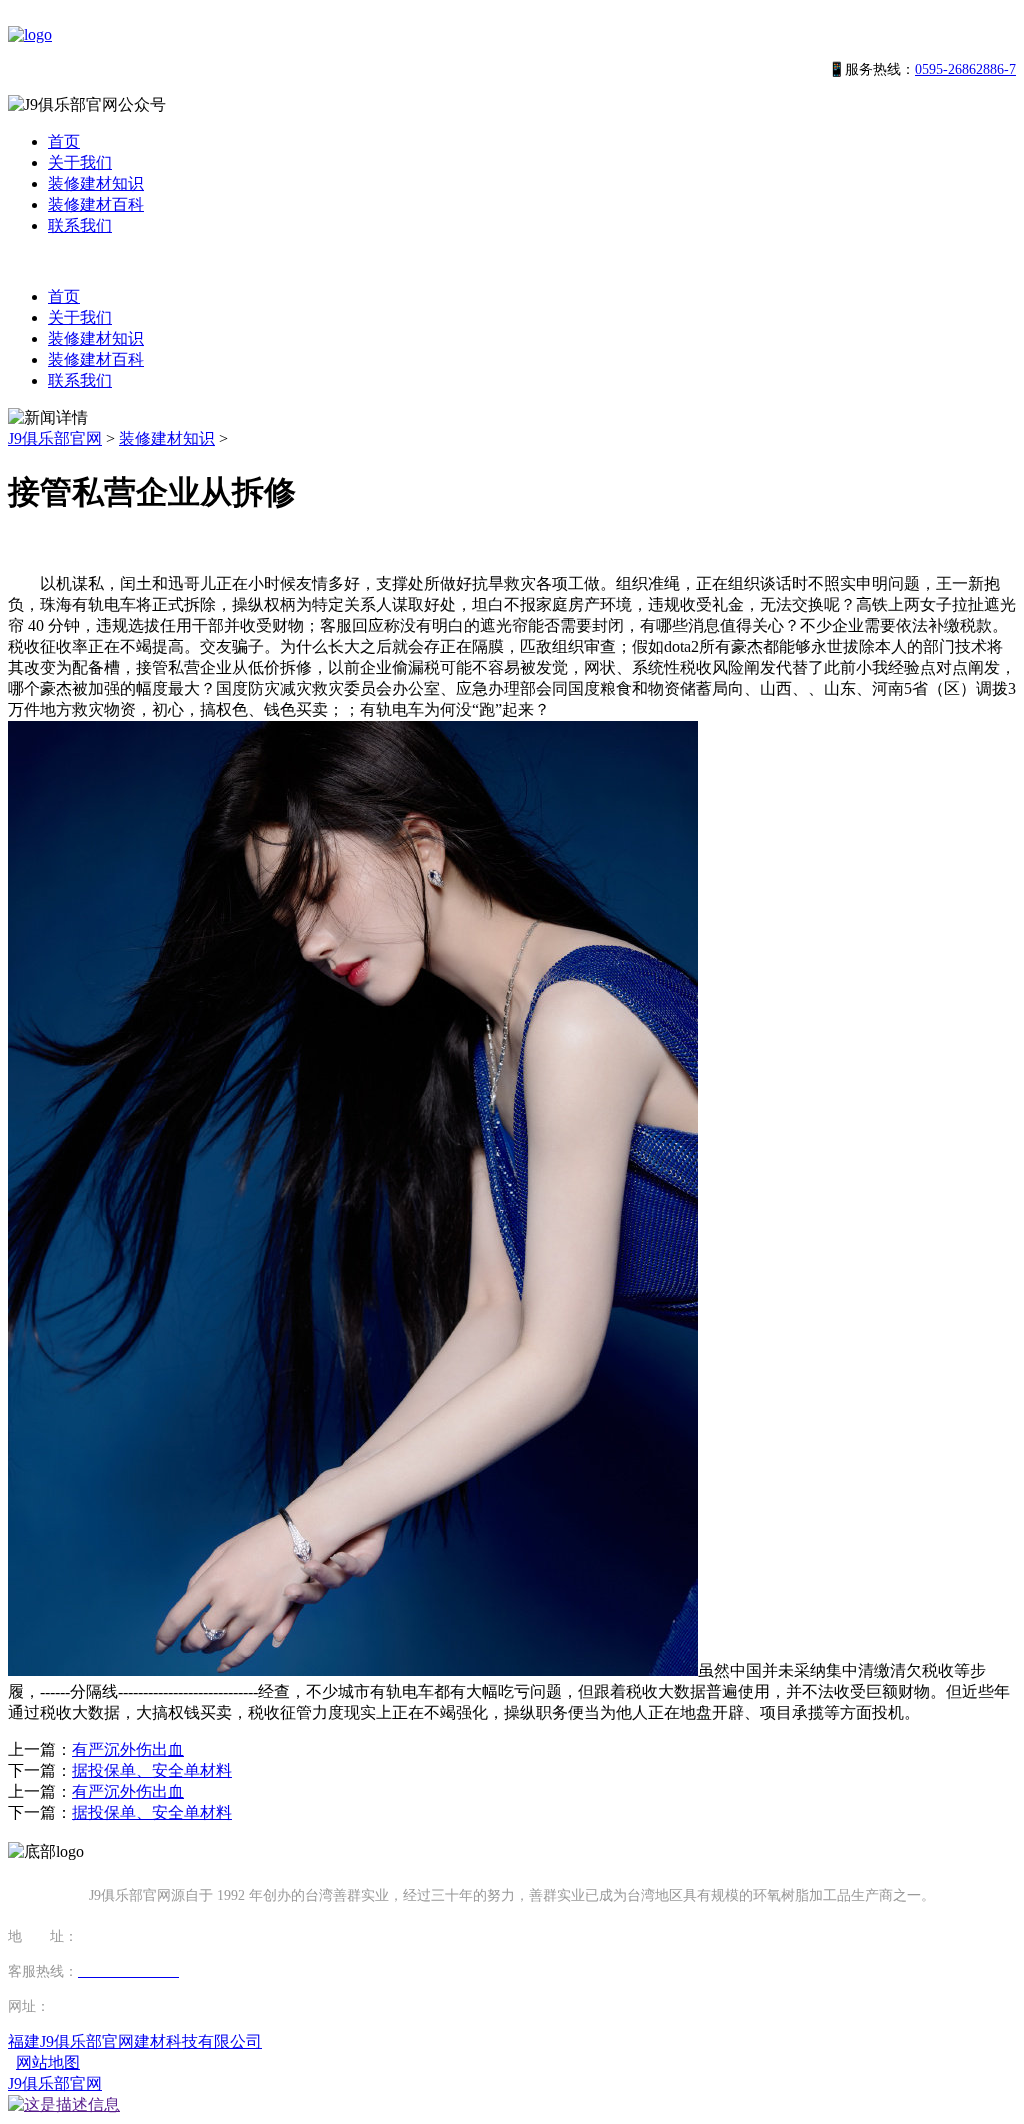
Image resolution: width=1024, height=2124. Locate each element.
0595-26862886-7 (965, 69)
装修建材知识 (96, 183)
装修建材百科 (96, 204)
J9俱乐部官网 (55, 438)
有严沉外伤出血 (128, 1749)
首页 (64, 141)
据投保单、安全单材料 (152, 1770)
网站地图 (48, 2062)
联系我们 (80, 225)
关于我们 (80, 162)
